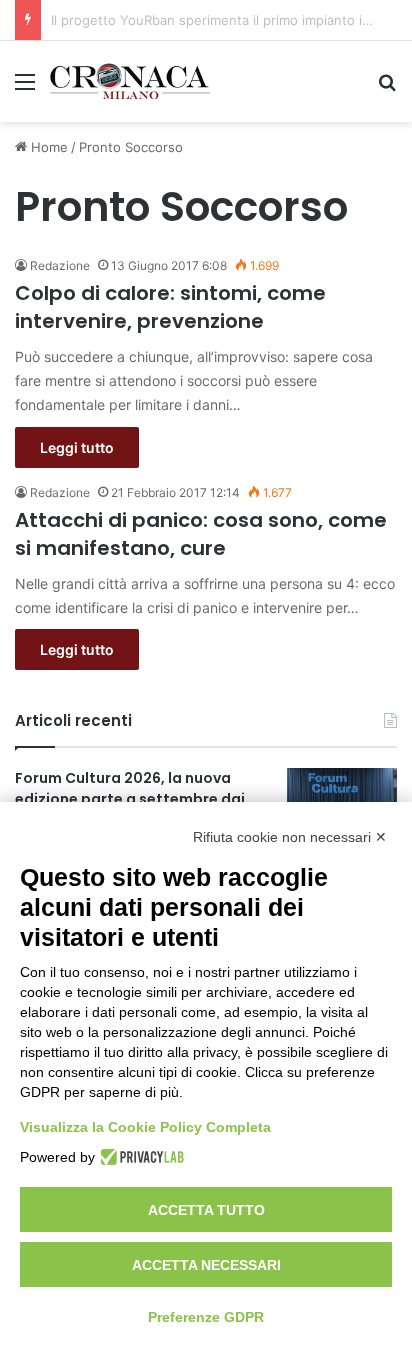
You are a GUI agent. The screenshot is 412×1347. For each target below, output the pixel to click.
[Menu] (25, 88)
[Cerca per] (387, 88)
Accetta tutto (206, 1210)
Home (47, 147)
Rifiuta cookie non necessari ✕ (290, 837)
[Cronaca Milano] (130, 81)
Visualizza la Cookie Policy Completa (145, 1127)
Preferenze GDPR (206, 1317)
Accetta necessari (206, 1265)
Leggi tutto (77, 447)
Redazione (60, 265)
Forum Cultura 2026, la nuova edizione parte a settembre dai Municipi (130, 799)
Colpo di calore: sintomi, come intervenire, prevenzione (170, 307)
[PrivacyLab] (139, 1157)
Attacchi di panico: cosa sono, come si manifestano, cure (201, 534)
